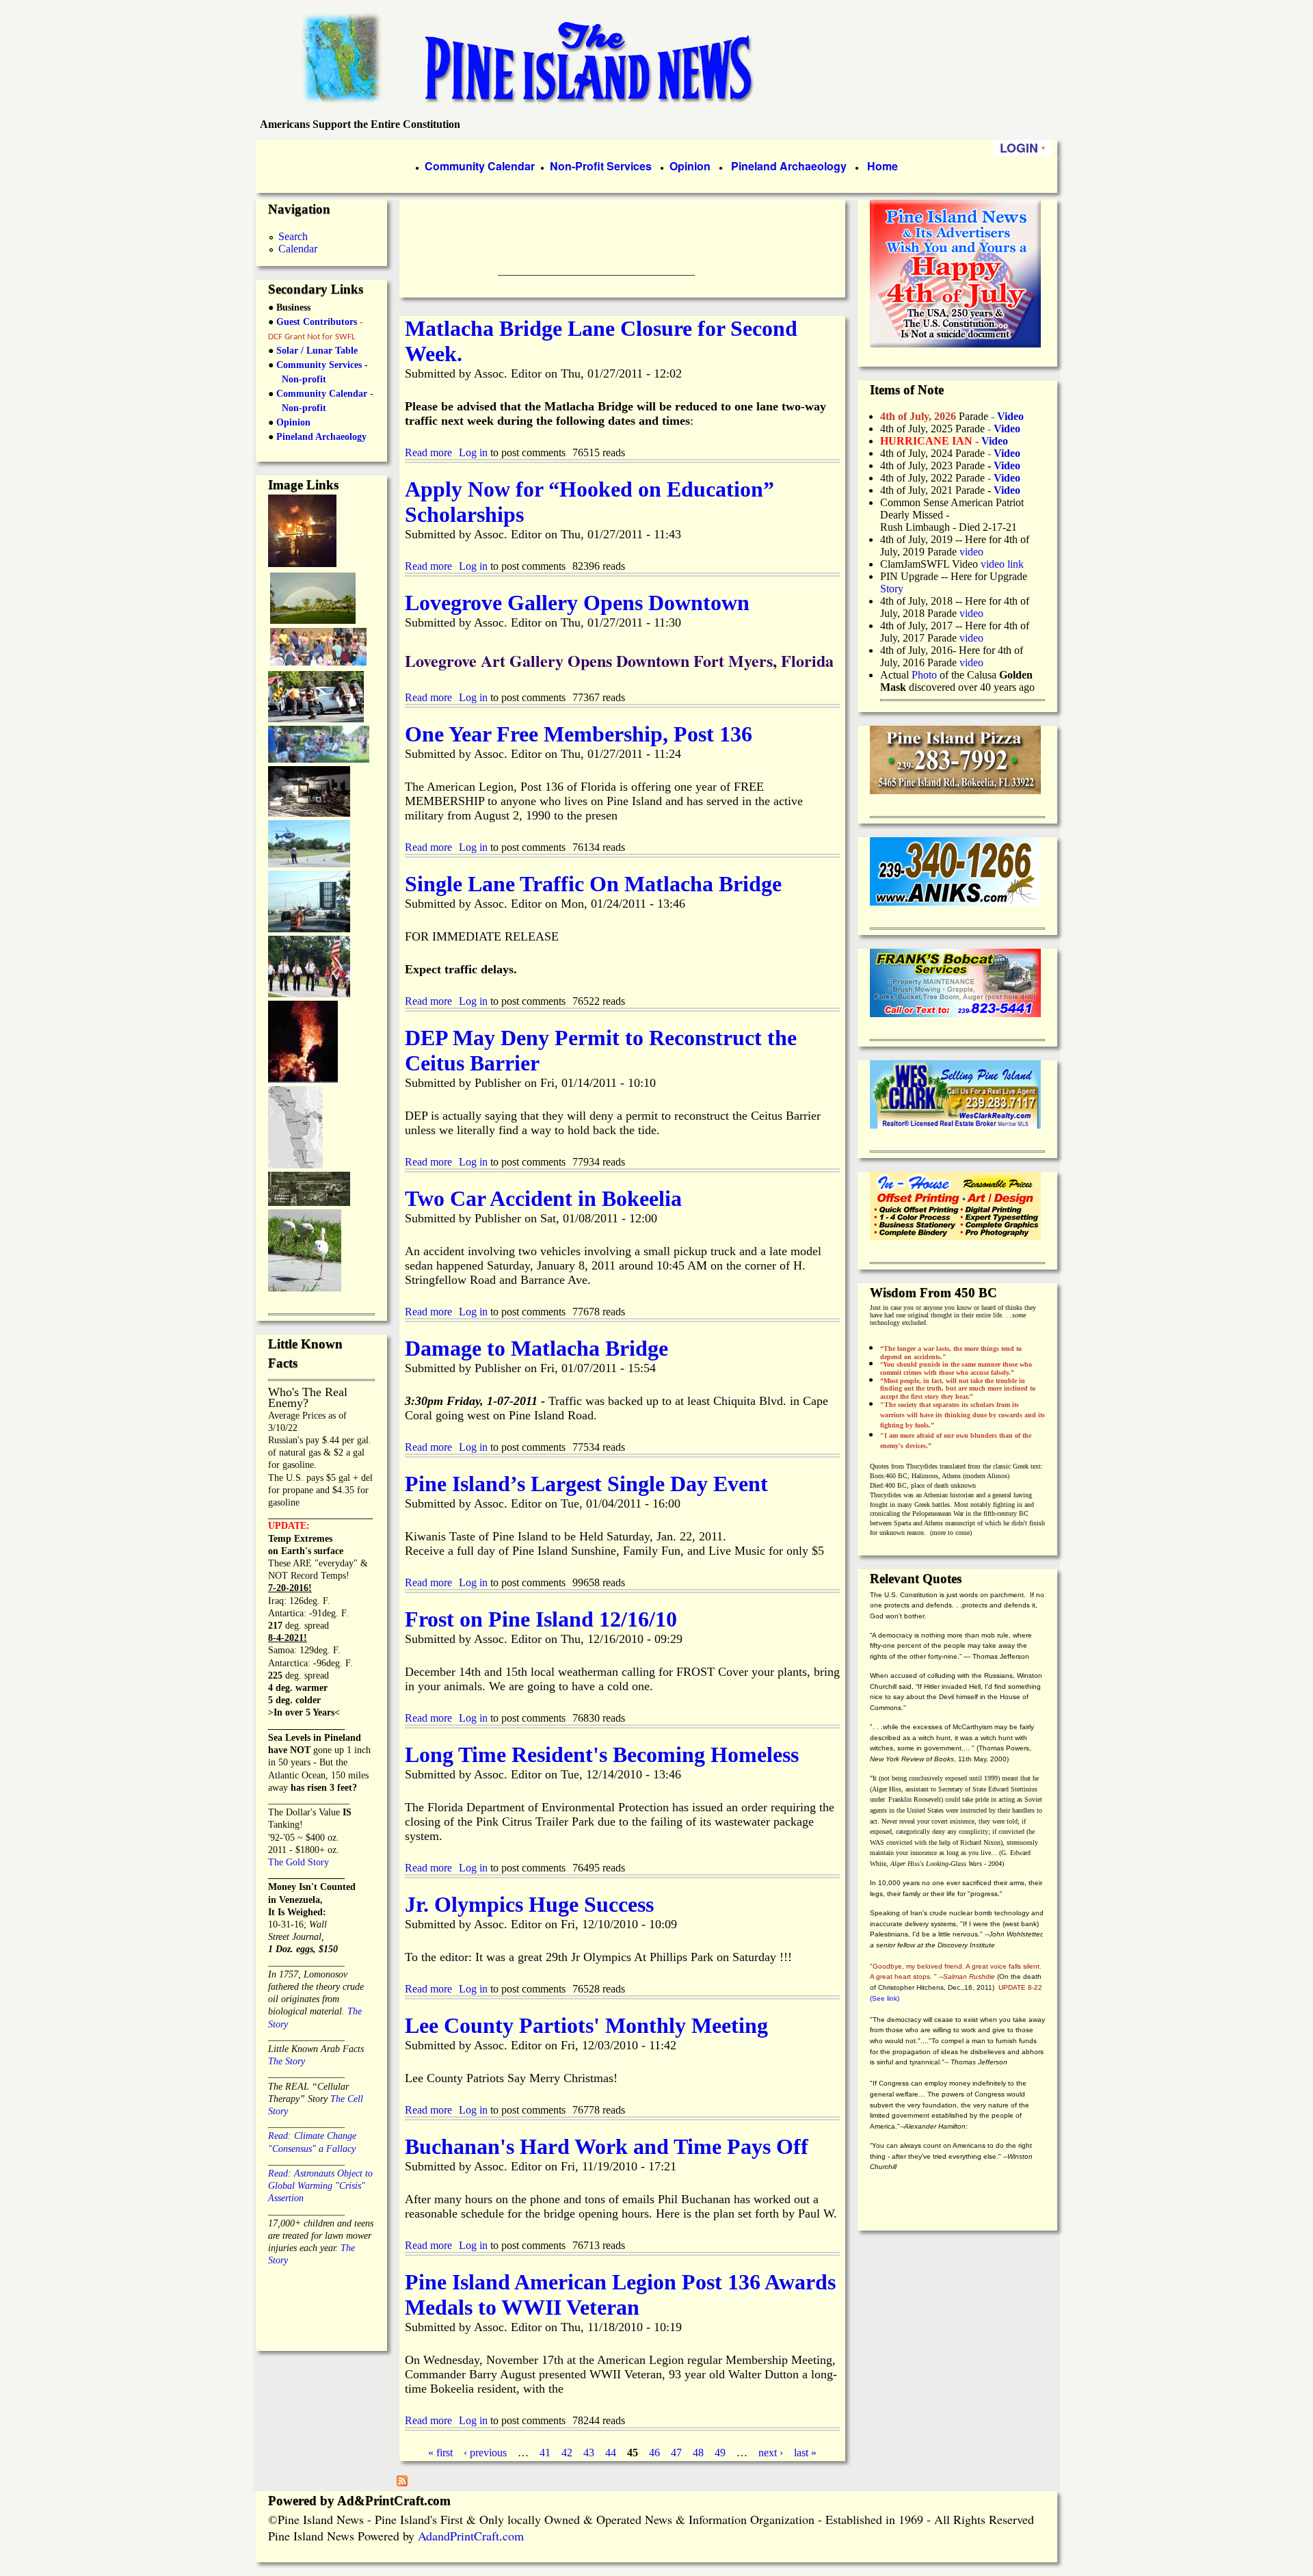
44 (611, 2453)
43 (589, 2453)
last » (805, 2453)
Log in (473, 452)
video (971, 552)
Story (892, 589)
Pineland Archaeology (787, 166)
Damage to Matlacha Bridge (536, 1348)
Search (293, 236)
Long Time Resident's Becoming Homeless (602, 1754)
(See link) (885, 1998)
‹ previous (485, 2453)
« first (440, 2453)
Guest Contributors (315, 322)
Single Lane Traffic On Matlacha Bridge (593, 884)
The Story (287, 2061)
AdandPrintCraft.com (471, 2536)
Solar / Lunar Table (317, 351)
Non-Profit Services (601, 166)
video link (1002, 564)
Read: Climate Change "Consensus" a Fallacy (312, 2136)
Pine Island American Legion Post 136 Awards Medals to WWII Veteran (620, 2295)
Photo (924, 675)
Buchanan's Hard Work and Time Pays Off (607, 2146)
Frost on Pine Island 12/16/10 (541, 1619)
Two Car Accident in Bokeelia (543, 1198)
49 (720, 2453)
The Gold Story (299, 1862)
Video (1007, 478)
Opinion (689, 166)
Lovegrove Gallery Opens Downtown (577, 603)
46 (654, 2453)
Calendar (298, 249)
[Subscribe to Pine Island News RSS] (402, 2483)
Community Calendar (480, 166)
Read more (428, 452)
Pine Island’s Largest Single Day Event (586, 1484)
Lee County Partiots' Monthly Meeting (586, 2025)
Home (883, 166)
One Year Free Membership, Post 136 (579, 734)
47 (676, 2453)
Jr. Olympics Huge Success (529, 1904)
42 (567, 2453)
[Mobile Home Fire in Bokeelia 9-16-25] (302, 563)
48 (698, 2453)
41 (545, 2453)
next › (771, 2453)
